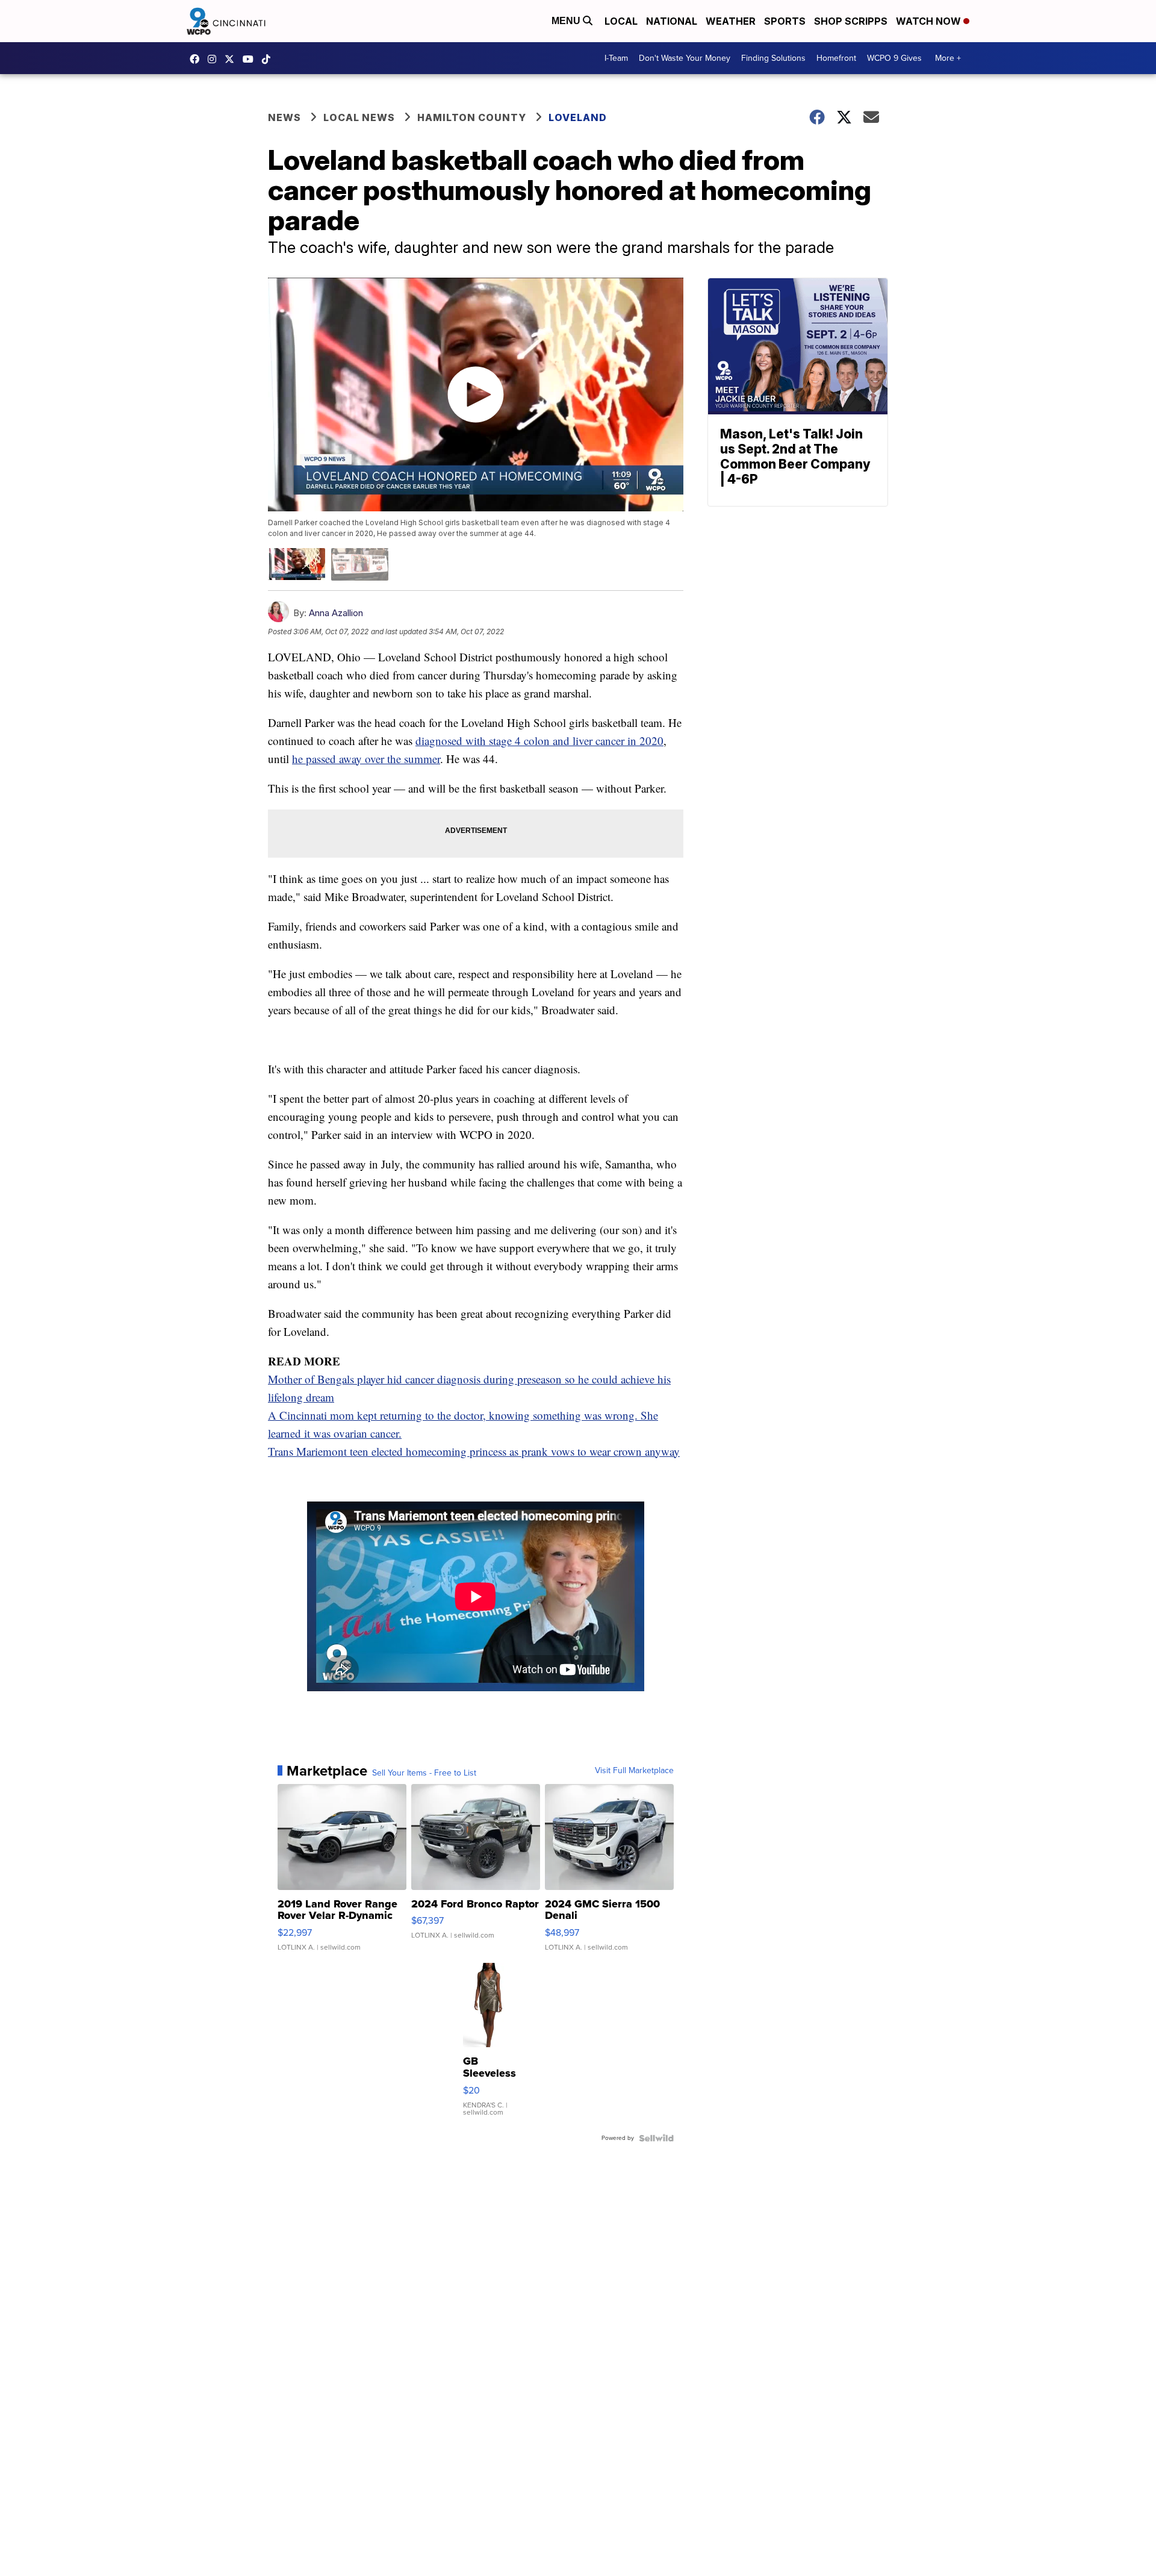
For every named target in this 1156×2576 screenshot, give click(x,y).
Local (621, 21)
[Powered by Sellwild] (656, 2138)
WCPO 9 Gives (894, 58)
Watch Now (930, 21)
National (672, 21)
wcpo (232, 59)
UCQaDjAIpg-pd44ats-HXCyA (251, 59)
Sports (785, 21)
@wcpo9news (269, 59)
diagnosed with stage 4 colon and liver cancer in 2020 (539, 741)
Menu (567, 21)
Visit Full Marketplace (634, 1771)
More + (948, 58)
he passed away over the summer (366, 759)
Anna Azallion (336, 613)
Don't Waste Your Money (685, 58)
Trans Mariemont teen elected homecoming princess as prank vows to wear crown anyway (474, 1451)
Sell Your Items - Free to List (424, 1773)
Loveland (578, 117)
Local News (359, 117)
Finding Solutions (773, 58)
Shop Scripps (851, 21)
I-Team (616, 58)
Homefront (836, 58)
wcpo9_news (215, 59)
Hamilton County (472, 117)
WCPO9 (197, 59)
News (284, 117)
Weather (731, 21)
